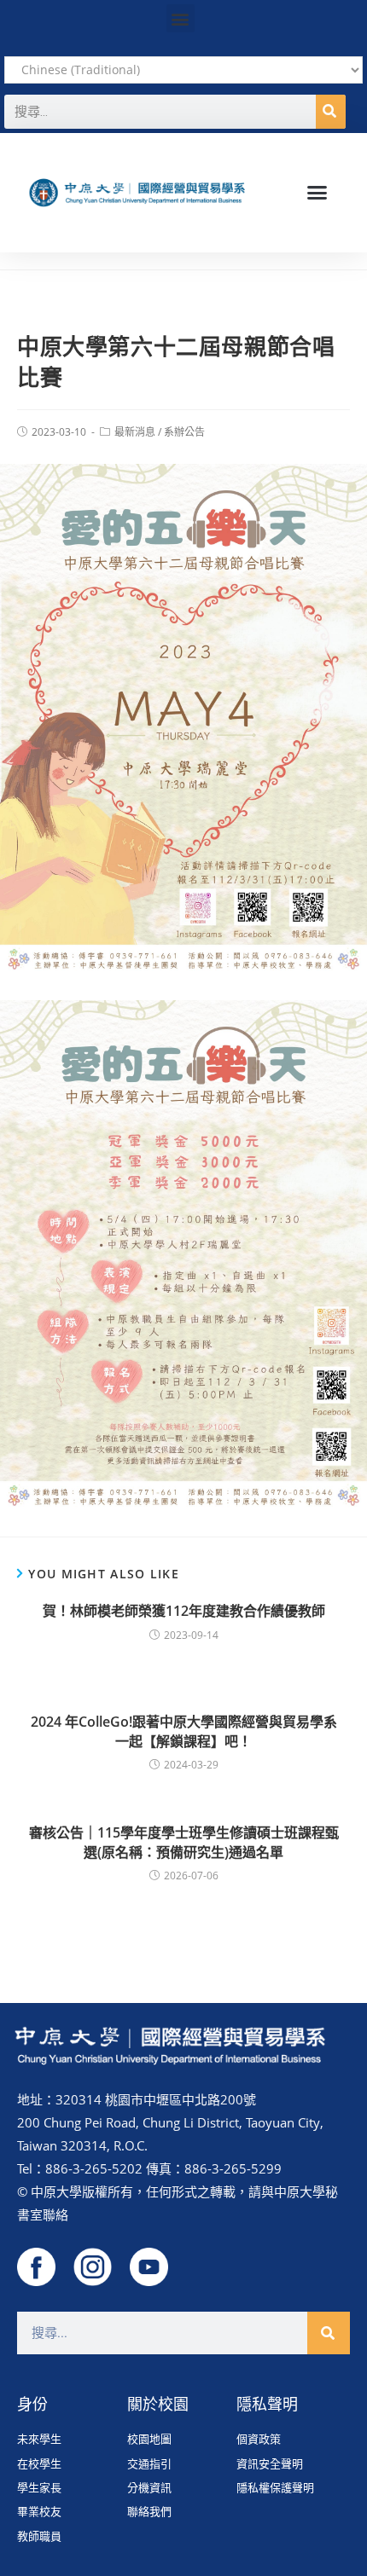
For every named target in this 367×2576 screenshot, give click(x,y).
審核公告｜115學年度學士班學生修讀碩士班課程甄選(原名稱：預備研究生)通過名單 (184, 1842)
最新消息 (135, 432)
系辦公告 (184, 432)
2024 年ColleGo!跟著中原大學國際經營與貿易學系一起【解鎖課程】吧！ (184, 1731)
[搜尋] (331, 112)
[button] (181, 18)
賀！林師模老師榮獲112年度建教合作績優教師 (184, 1611)
